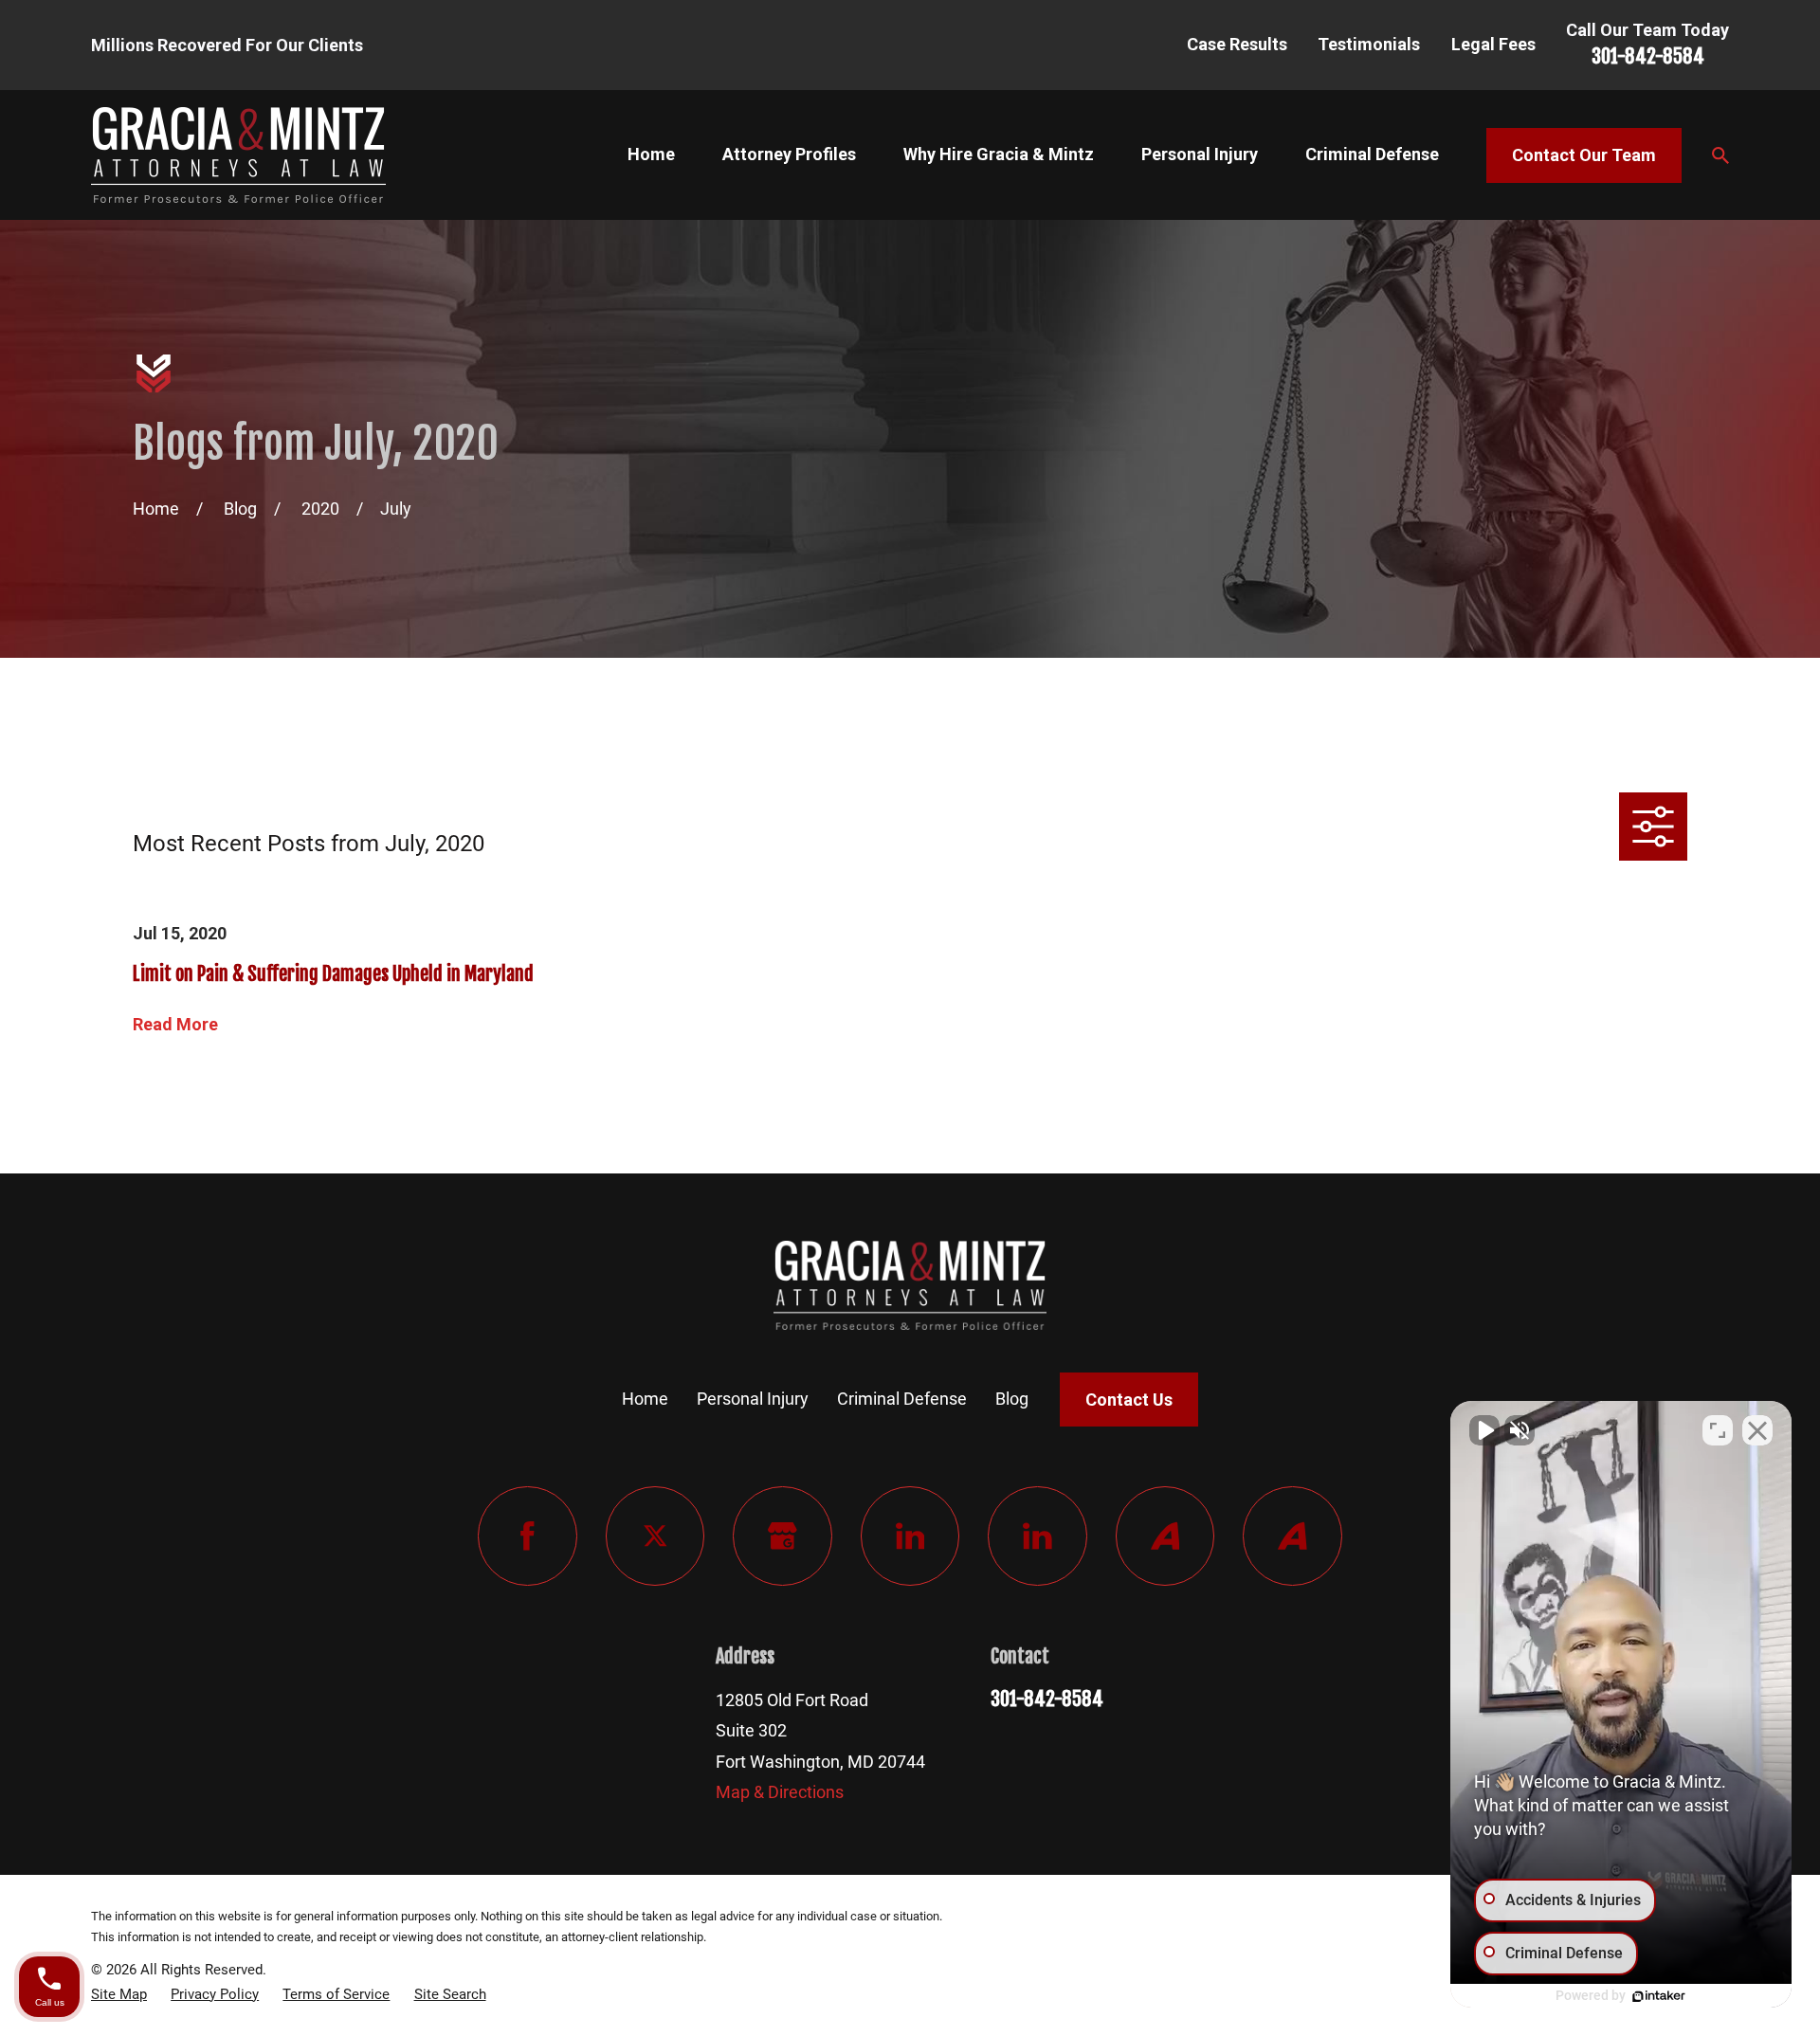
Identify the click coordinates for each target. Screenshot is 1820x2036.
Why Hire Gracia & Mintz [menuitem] (999, 154)
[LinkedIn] (910, 1536)
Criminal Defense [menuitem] (1372, 154)
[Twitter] (655, 1536)
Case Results (1237, 44)
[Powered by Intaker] (1659, 1996)
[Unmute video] (1484, 1430)
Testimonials (1369, 44)
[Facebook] (528, 1536)
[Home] (238, 155)
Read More (175, 1025)
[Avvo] (1165, 1536)
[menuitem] (119, 1994)
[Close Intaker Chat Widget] (1757, 1430)
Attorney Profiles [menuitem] (789, 154)
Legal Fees (1493, 44)
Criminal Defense (902, 1399)
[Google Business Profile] (783, 1536)
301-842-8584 (1648, 56)
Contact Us (1129, 1400)
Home (645, 1399)
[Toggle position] (1718, 1430)
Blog (1012, 1399)
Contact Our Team (1584, 155)
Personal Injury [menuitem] (1200, 154)
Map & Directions (780, 1792)
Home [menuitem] (651, 154)
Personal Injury (753, 1399)
